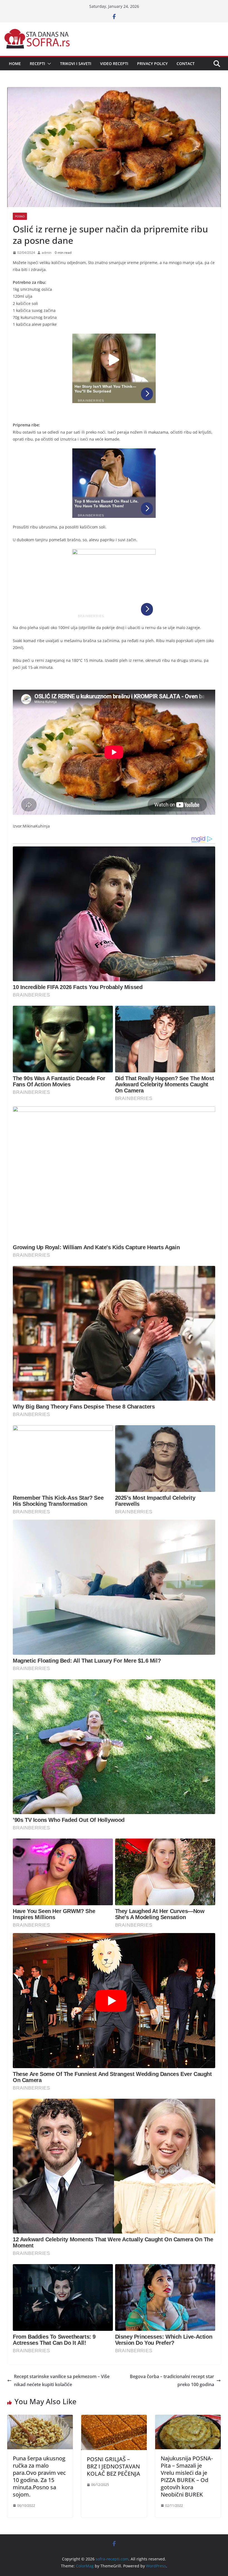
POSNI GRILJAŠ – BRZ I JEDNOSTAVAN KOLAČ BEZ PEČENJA (113, 2466)
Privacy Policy (152, 64)
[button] (48, 64)
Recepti (37, 64)
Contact (186, 64)
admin (47, 253)
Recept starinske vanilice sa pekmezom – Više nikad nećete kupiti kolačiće (62, 2380)
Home (15, 64)
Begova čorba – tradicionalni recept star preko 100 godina (172, 2380)
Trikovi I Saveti (76, 64)
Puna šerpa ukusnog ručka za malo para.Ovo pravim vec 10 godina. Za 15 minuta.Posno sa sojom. (39, 2476)
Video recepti (114, 64)
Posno (20, 216)
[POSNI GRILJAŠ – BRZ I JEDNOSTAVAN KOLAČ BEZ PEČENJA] (114, 2419)
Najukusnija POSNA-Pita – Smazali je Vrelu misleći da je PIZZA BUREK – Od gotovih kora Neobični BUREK (187, 2476)
